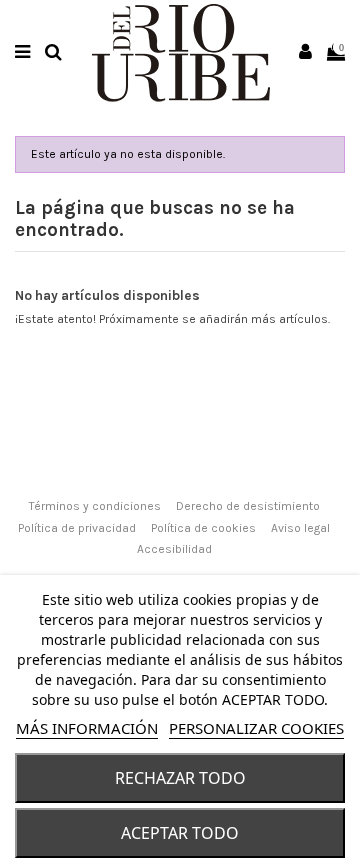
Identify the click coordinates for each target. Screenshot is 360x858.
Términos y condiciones (95, 506)
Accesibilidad (174, 549)
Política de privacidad (77, 528)
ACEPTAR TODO (180, 833)
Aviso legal (300, 528)
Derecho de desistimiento (248, 506)
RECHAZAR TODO (180, 778)
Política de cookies (203, 528)
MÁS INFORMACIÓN (87, 728)
